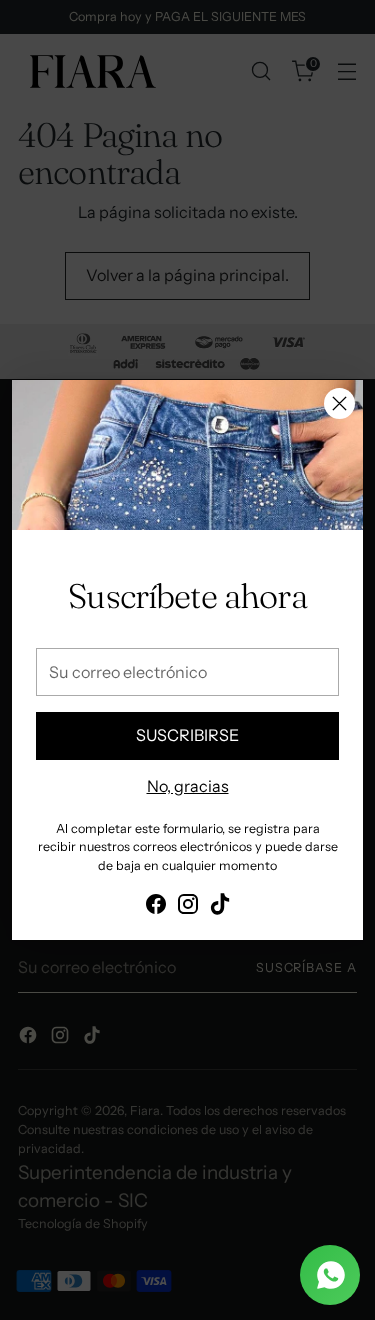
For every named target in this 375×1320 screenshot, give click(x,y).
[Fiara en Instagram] (188, 907)
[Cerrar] (339, 403)
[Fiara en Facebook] (156, 907)
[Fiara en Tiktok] (220, 907)
